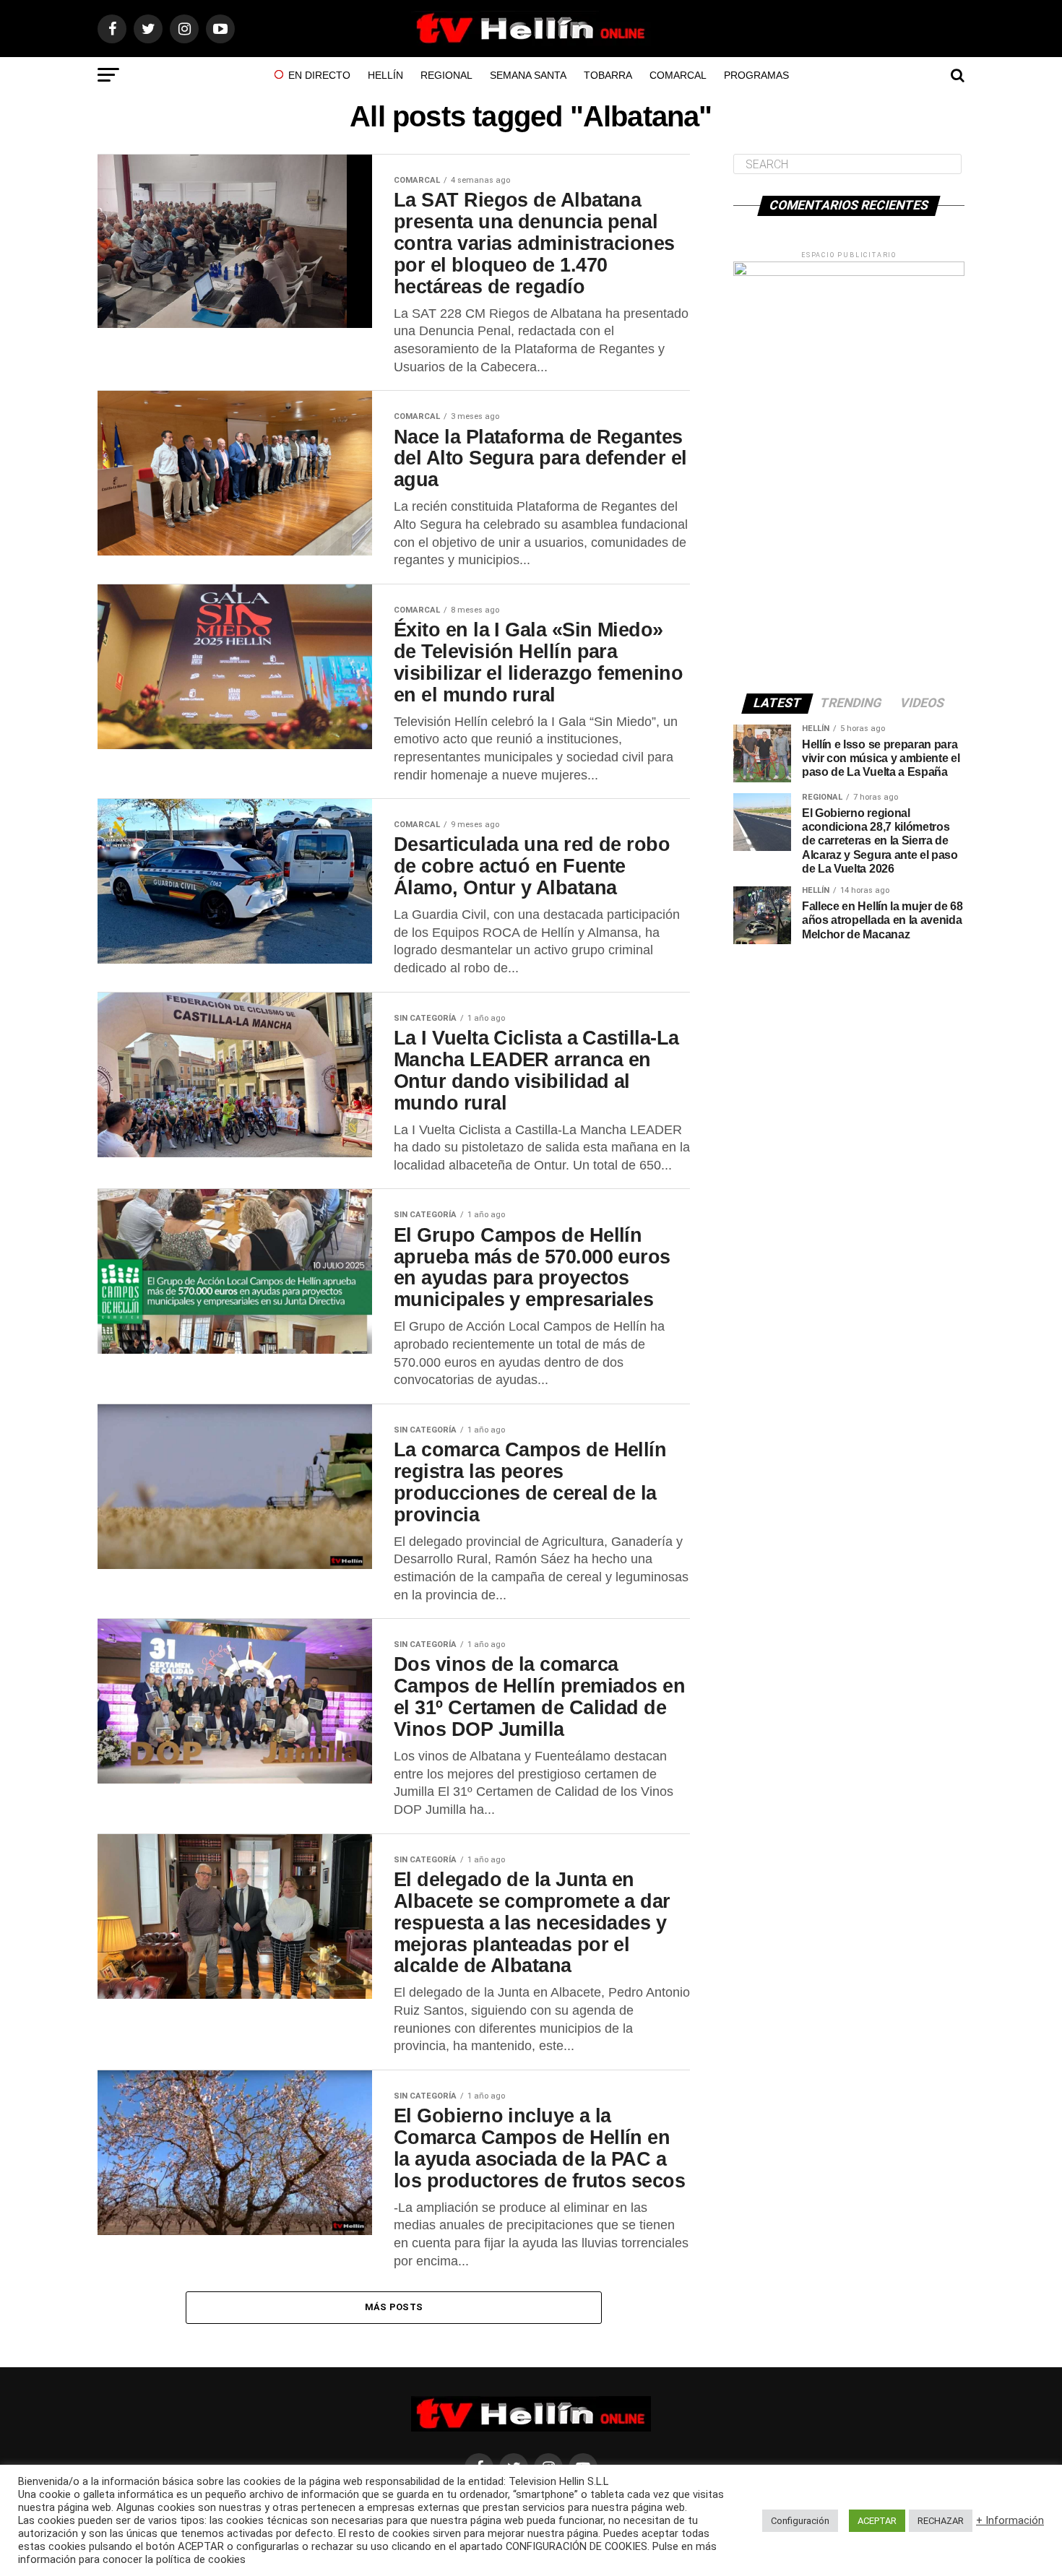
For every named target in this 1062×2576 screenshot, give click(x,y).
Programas (756, 75)
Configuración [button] (800, 2521)
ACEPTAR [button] (877, 2521)
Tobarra (608, 75)
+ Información (1010, 2520)
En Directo (319, 75)
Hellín (385, 75)
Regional (446, 75)
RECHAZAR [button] (941, 2521)
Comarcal (678, 75)
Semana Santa (528, 75)
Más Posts (394, 2307)
